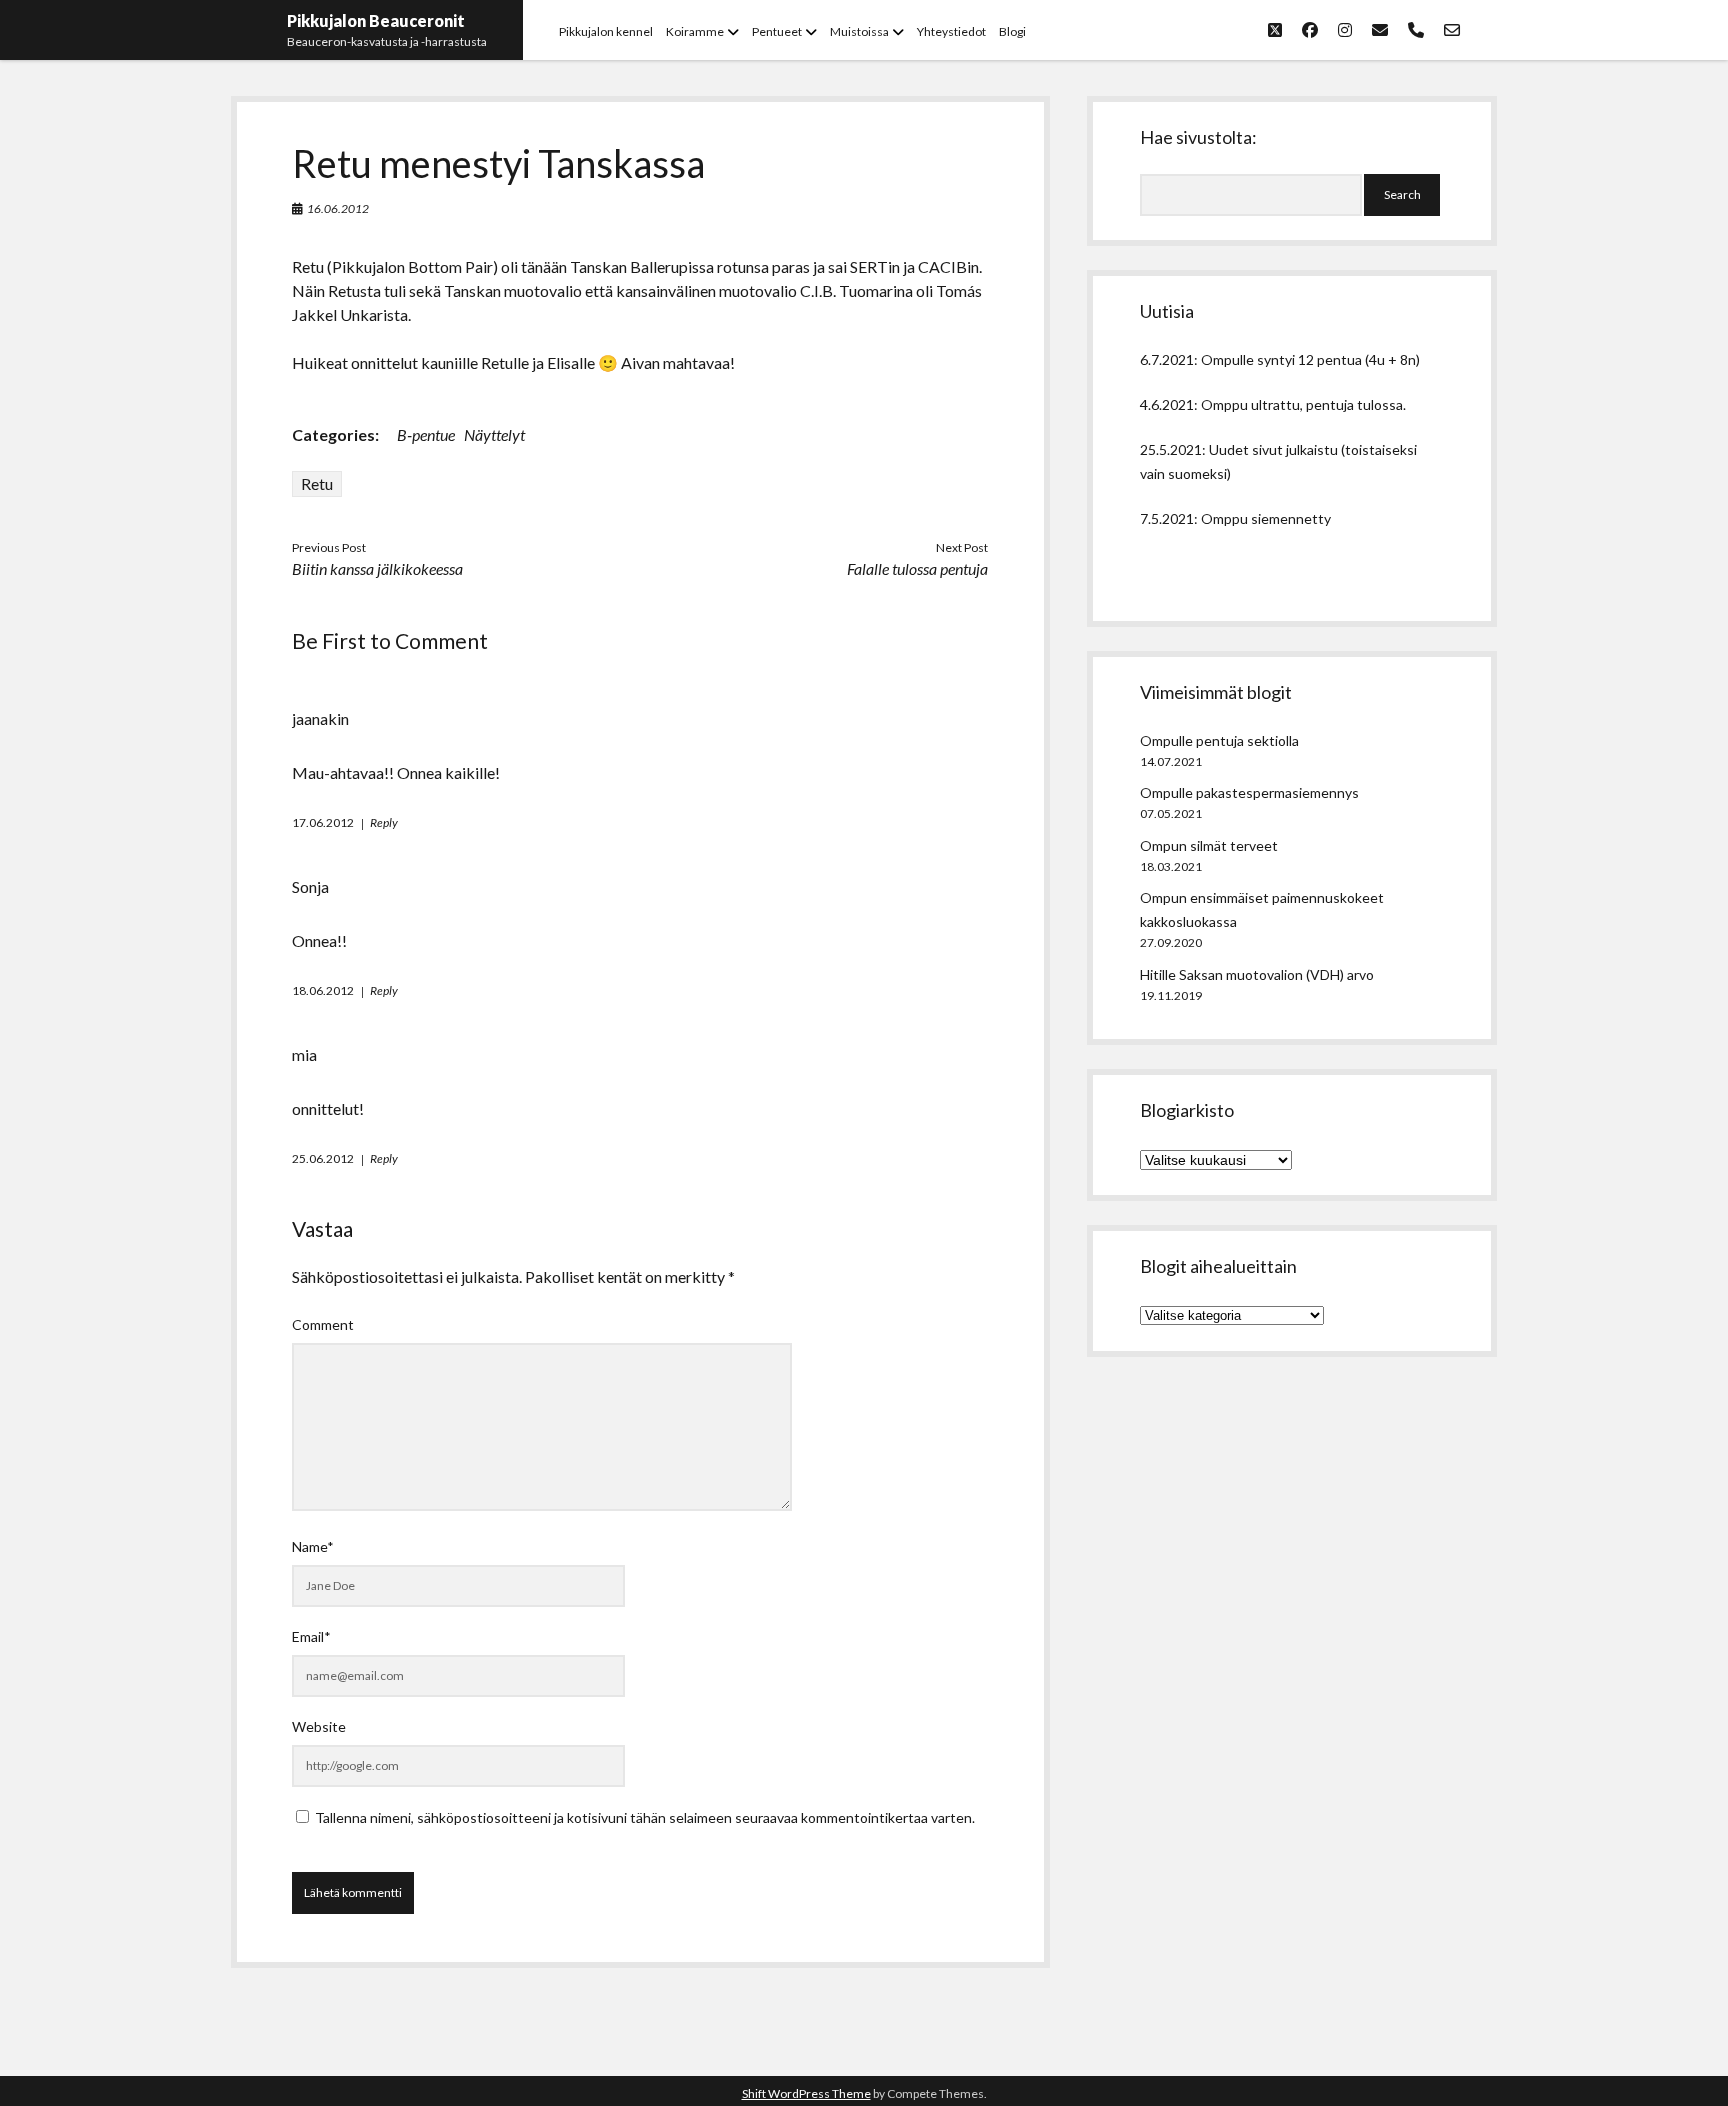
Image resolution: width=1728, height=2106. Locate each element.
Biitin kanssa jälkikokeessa (377, 568)
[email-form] (1452, 29)
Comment (323, 1324)
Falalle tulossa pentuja (917, 568)
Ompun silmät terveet (1209, 845)
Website (319, 1726)
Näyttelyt (494, 434)
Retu (317, 483)
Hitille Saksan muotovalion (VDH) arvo (1257, 974)
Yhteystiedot (951, 31)
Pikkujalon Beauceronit (376, 20)
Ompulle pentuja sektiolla (1219, 740)
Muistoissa (859, 31)
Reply (384, 822)
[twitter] (1275, 29)
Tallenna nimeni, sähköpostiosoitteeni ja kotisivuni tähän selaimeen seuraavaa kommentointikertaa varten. (645, 1817)
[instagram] (1345, 29)
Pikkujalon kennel (606, 31)
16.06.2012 (338, 208)
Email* (311, 1636)
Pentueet (777, 31)
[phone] (1416, 29)
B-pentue (426, 434)
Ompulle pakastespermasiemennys (1249, 792)
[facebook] (1310, 29)
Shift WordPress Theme (806, 2093)
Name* (313, 1546)
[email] (1380, 29)
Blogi (1012, 31)
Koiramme (695, 31)
